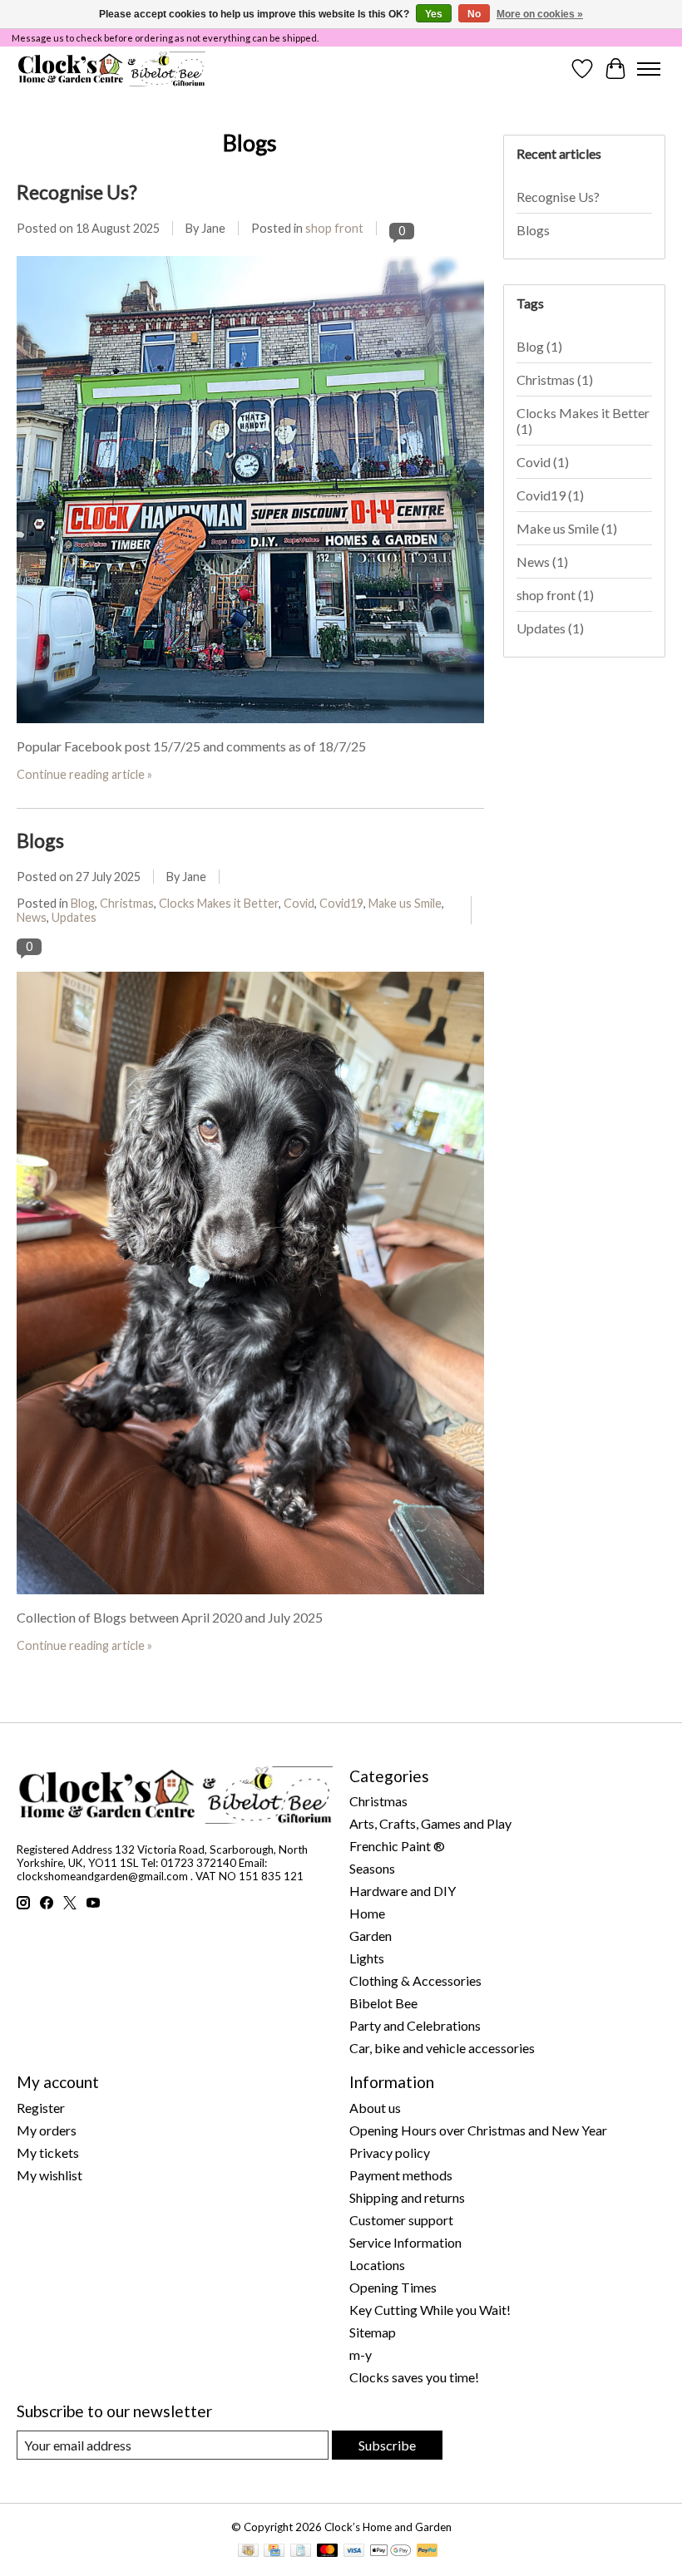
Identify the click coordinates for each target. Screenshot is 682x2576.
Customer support (401, 2220)
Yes (434, 14)
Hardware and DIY (403, 1891)
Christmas (127, 903)
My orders (47, 2130)
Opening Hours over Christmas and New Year (478, 2130)
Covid (299, 903)
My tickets (48, 2152)
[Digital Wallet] (390, 2551)
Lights (367, 1958)
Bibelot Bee (383, 2003)
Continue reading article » (84, 774)
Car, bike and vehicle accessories (442, 2048)
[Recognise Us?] (250, 730)
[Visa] (354, 2551)
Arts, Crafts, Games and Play (430, 1823)
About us (375, 2108)
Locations (377, 2265)
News (32, 917)
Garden (371, 1936)
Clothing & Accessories (415, 1980)
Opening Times (393, 2287)
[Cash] (248, 2551)
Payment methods (401, 2175)
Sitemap (373, 2332)
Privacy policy (390, 2152)
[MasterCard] (328, 2551)
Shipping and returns (407, 2197)
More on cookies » (540, 14)
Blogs (40, 840)
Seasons (372, 1868)
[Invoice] (301, 2551)
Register (41, 2108)
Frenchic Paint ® (397, 1846)
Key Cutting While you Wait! (430, 2310)
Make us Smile (405, 903)
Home (367, 1913)
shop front (334, 228)
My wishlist (49, 2175)
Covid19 (341, 903)
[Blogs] (250, 1601)
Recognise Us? (77, 192)
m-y (361, 2354)
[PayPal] (427, 2551)
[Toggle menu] (649, 69)
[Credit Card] (274, 2551)
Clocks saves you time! (414, 2377)
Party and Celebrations (415, 2025)
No (474, 14)
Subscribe (387, 2445)
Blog (83, 903)
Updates (74, 917)
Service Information (405, 2242)
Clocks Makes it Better (219, 903)
